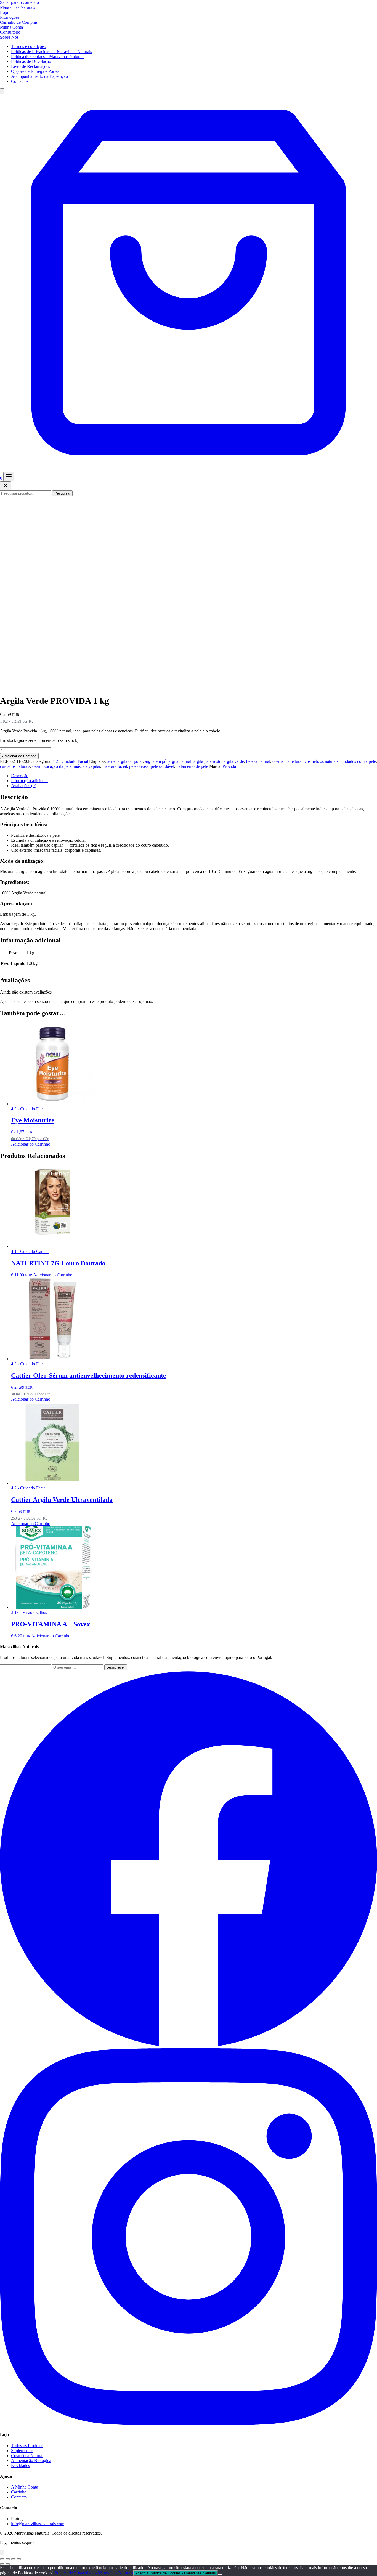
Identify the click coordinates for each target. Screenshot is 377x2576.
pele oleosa (139, 766)
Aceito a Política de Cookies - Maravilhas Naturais (176, 2573)
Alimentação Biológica (31, 2461)
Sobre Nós (9, 37)
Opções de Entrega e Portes (35, 71)
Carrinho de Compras (19, 22)
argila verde (234, 761)
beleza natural (258, 761)
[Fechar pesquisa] (6, 486)
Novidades (20, 2465)
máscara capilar (87, 766)
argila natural (180, 761)
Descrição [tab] (20, 776)
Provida (229, 766)
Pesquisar (62, 493)
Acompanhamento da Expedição (39, 76)
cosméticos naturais (322, 761)
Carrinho (19, 2492)
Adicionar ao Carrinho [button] (31, 1144)
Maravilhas (18, 7)
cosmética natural (287, 761)
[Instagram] (189, 2424)
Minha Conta (11, 27)
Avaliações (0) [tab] (24, 786)
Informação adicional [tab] (29, 781)
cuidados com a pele (358, 761)
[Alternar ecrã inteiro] (8, 2559)
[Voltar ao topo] (2, 2552)
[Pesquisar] (2, 91)
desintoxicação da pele (52, 766)
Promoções (10, 17)
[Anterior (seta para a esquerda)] (2, 2564)
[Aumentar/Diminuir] (2, 2559)
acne (111, 761)
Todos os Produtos (27, 2446)
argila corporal (130, 761)
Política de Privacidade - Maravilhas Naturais (94, 2573)
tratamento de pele (192, 766)
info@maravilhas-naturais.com (38, 2524)
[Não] (220, 2574)
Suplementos (22, 2451)
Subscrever (116, 1667)
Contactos (20, 81)
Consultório (10, 32)
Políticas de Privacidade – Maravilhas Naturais (51, 51)
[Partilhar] (13, 2559)
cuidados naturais (15, 766)
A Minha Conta (25, 2487)
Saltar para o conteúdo (19, 2)
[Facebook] (189, 2046)
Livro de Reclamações (30, 66)
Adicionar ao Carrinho (19, 756)
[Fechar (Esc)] (19, 2559)
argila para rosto (207, 761)
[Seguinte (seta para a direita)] (8, 2564)
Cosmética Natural (27, 2456)
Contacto (19, 2497)
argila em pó (156, 761)
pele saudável (162, 766)
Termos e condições (28, 47)
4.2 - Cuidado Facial (70, 761)
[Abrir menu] (9, 477)
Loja (4, 12)
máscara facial (115, 766)
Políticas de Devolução (31, 61)
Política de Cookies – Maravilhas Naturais (48, 56)
